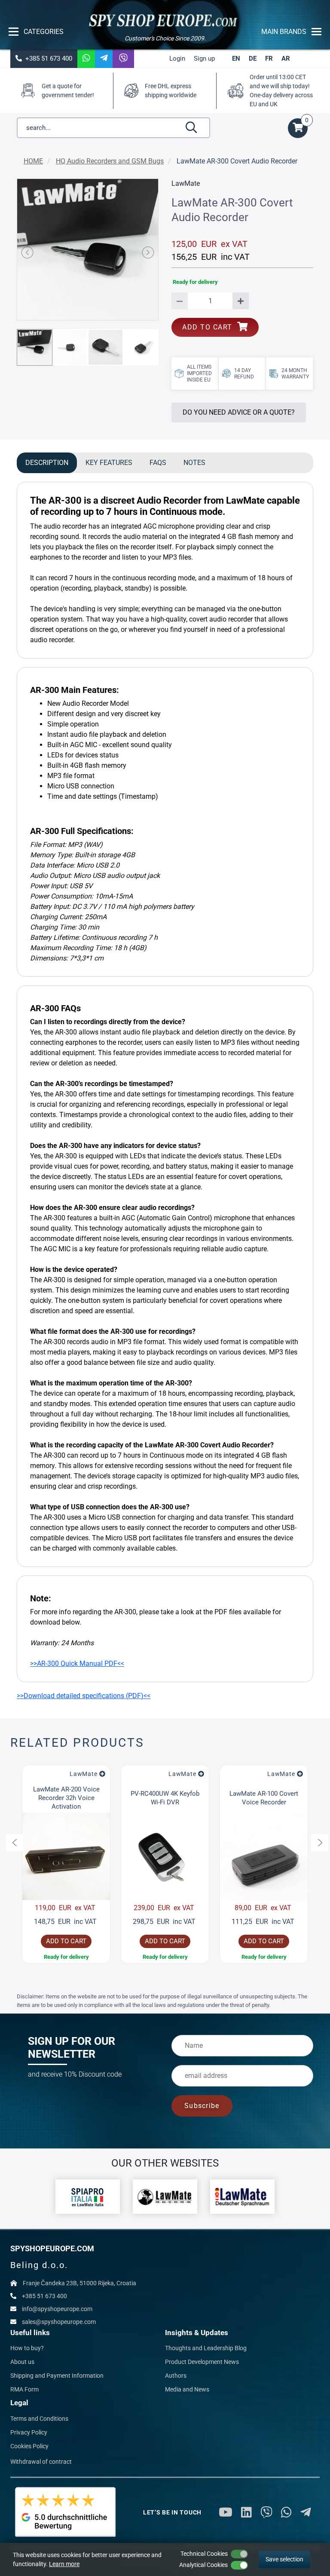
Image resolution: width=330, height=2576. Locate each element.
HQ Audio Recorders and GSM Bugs (110, 161)
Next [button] (320, 1843)
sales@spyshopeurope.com (59, 2322)
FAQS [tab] (158, 463)
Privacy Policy (29, 2432)
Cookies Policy (29, 2446)
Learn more (64, 2564)
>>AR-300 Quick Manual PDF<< (77, 1663)
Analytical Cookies (203, 2565)
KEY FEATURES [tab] (109, 463)
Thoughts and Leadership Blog (206, 2348)
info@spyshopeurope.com (57, 2309)
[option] (66, 1864)
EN (236, 58)
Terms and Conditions (39, 2419)
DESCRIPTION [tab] (47, 463)
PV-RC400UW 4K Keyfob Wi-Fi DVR (66, 1798)
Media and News (187, 2389)
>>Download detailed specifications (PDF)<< (84, 1696)
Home (33, 161)
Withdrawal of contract (41, 2462)
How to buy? (27, 2348)
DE (253, 58)
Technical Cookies (204, 2554)
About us (22, 2362)
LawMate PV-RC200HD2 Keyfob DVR (264, 1798)
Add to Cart (210, 327)
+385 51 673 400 (47, 58)
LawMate (83, 1774)
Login (177, 58)
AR (286, 58)
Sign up (204, 58)
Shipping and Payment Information (57, 2376)
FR (269, 58)
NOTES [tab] (194, 463)
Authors (176, 2376)
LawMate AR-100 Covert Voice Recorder (165, 1798)
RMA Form (24, 2389)
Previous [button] (15, 1843)
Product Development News (202, 2362)
